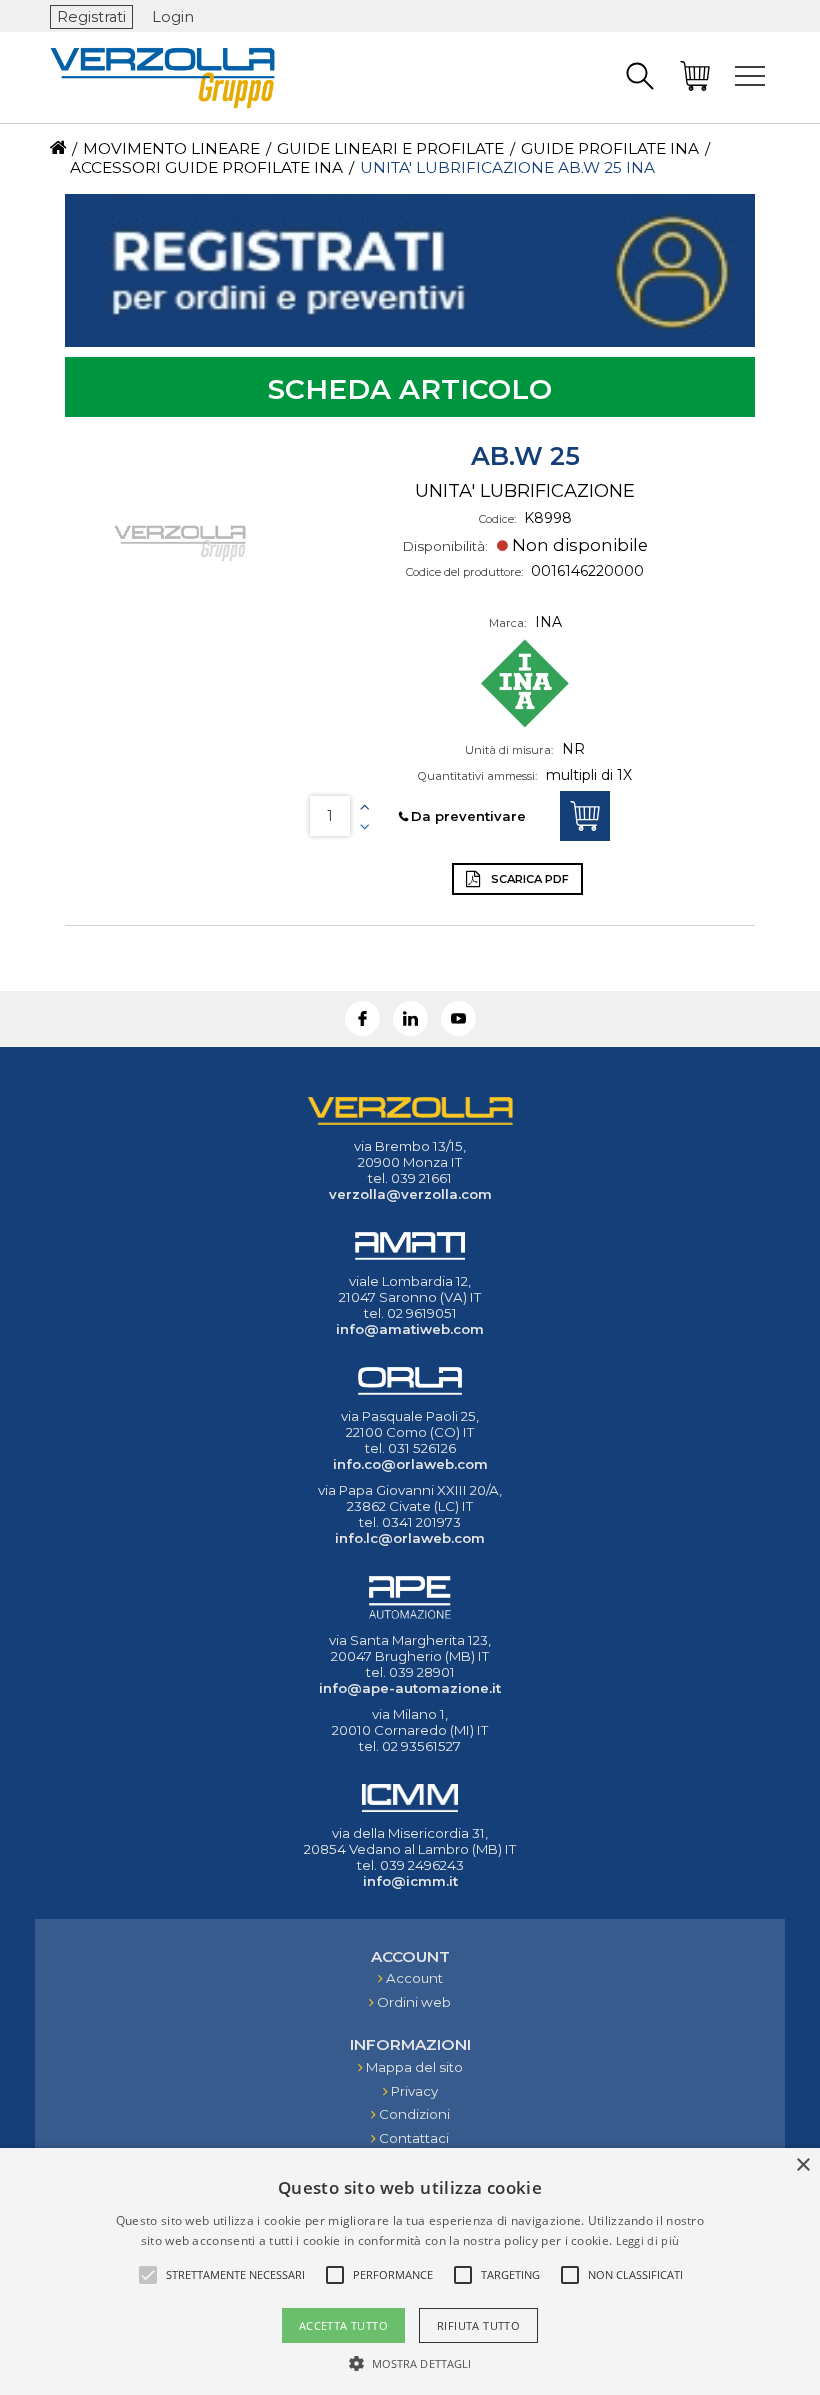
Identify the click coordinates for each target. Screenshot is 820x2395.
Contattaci (414, 2138)
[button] (410, 2362)
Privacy (414, 2091)
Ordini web (414, 2002)
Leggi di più (648, 2240)
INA (548, 622)
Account (414, 1978)
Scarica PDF (528, 879)
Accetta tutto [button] (343, 2325)
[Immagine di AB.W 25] (180, 543)
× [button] (802, 2165)
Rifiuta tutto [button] (478, 2325)
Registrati (91, 17)
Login (173, 17)
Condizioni (414, 2114)
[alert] (410, 2271)
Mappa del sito (414, 2067)
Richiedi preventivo (585, 816)
